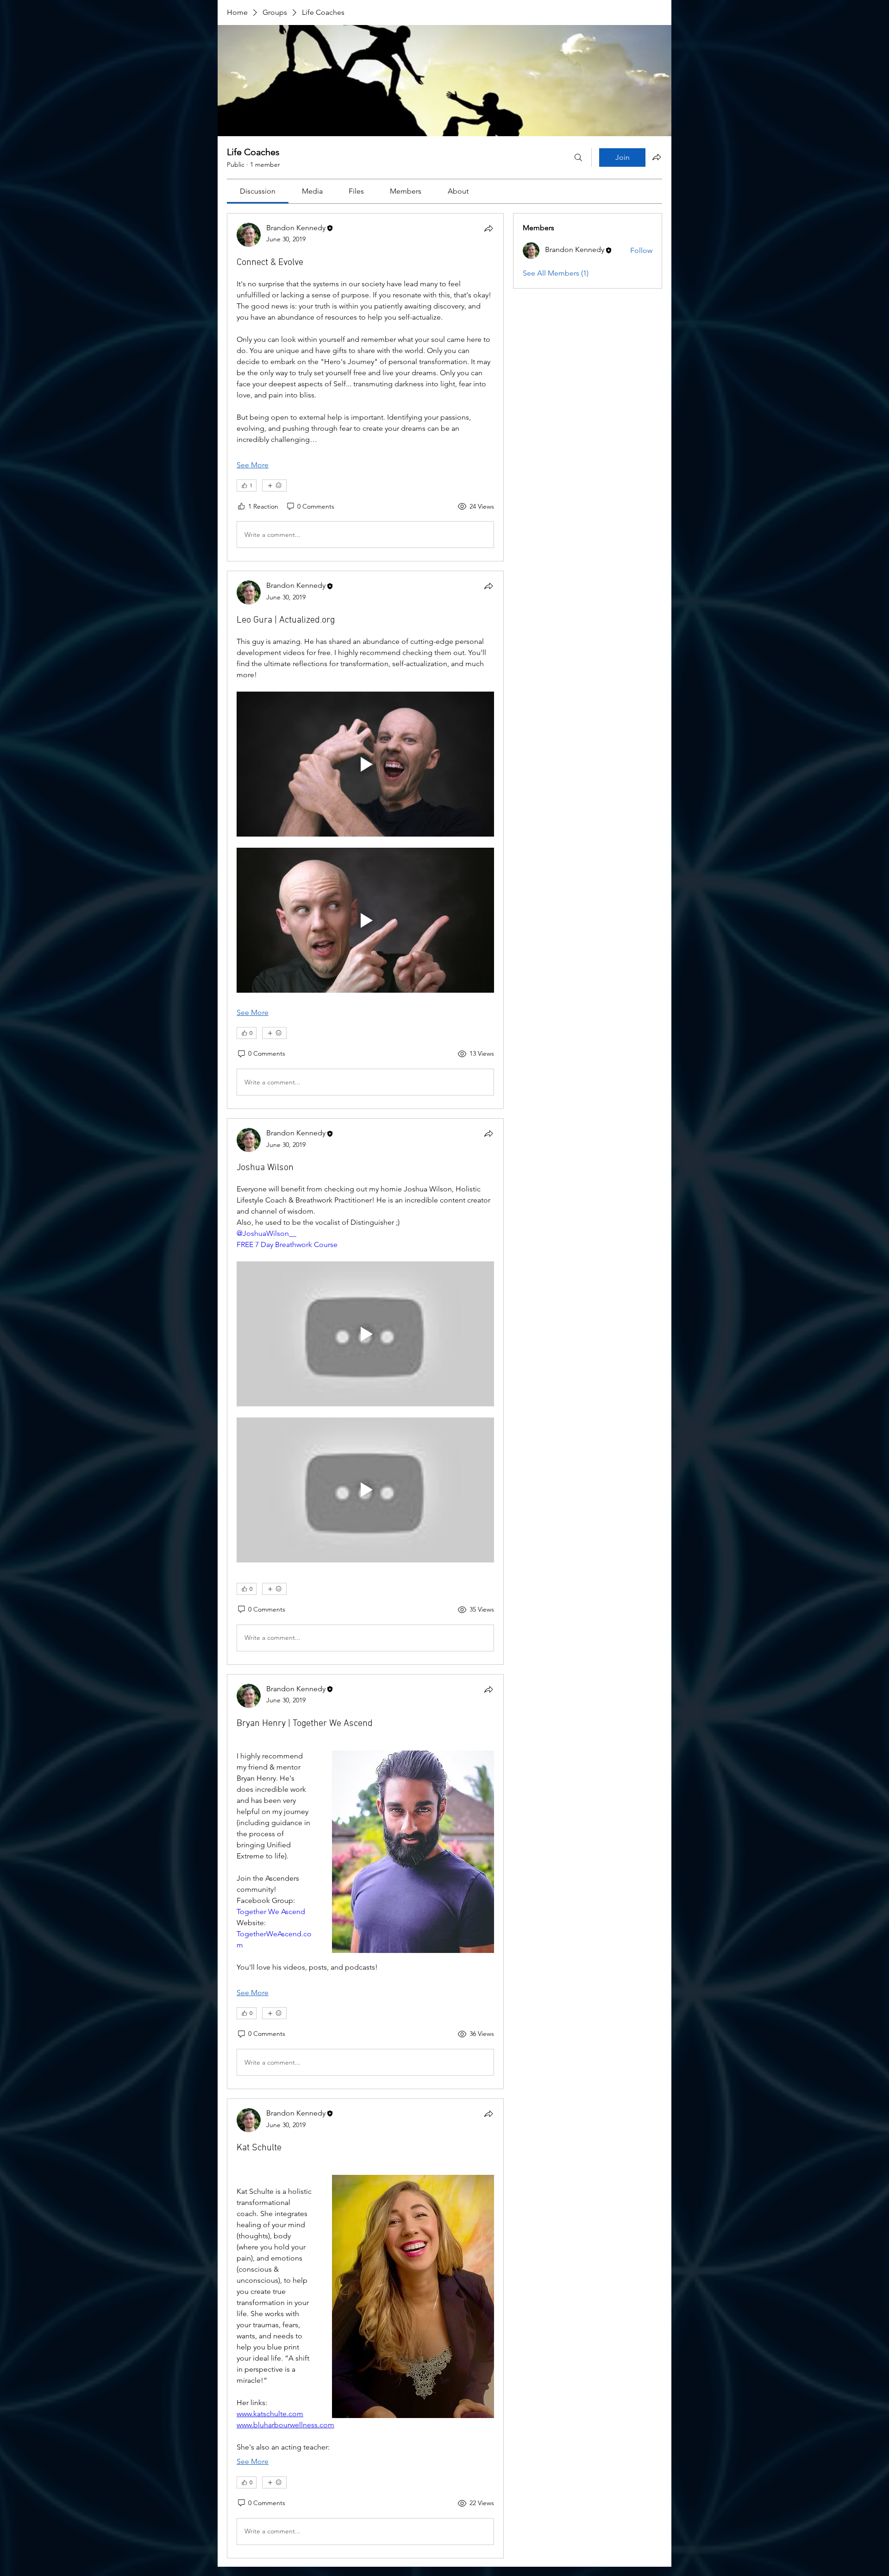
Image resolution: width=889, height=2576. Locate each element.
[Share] (488, 228)
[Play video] (365, 764)
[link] (258, 191)
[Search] (578, 157)
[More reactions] (274, 485)
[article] (365, 387)
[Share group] (657, 157)
